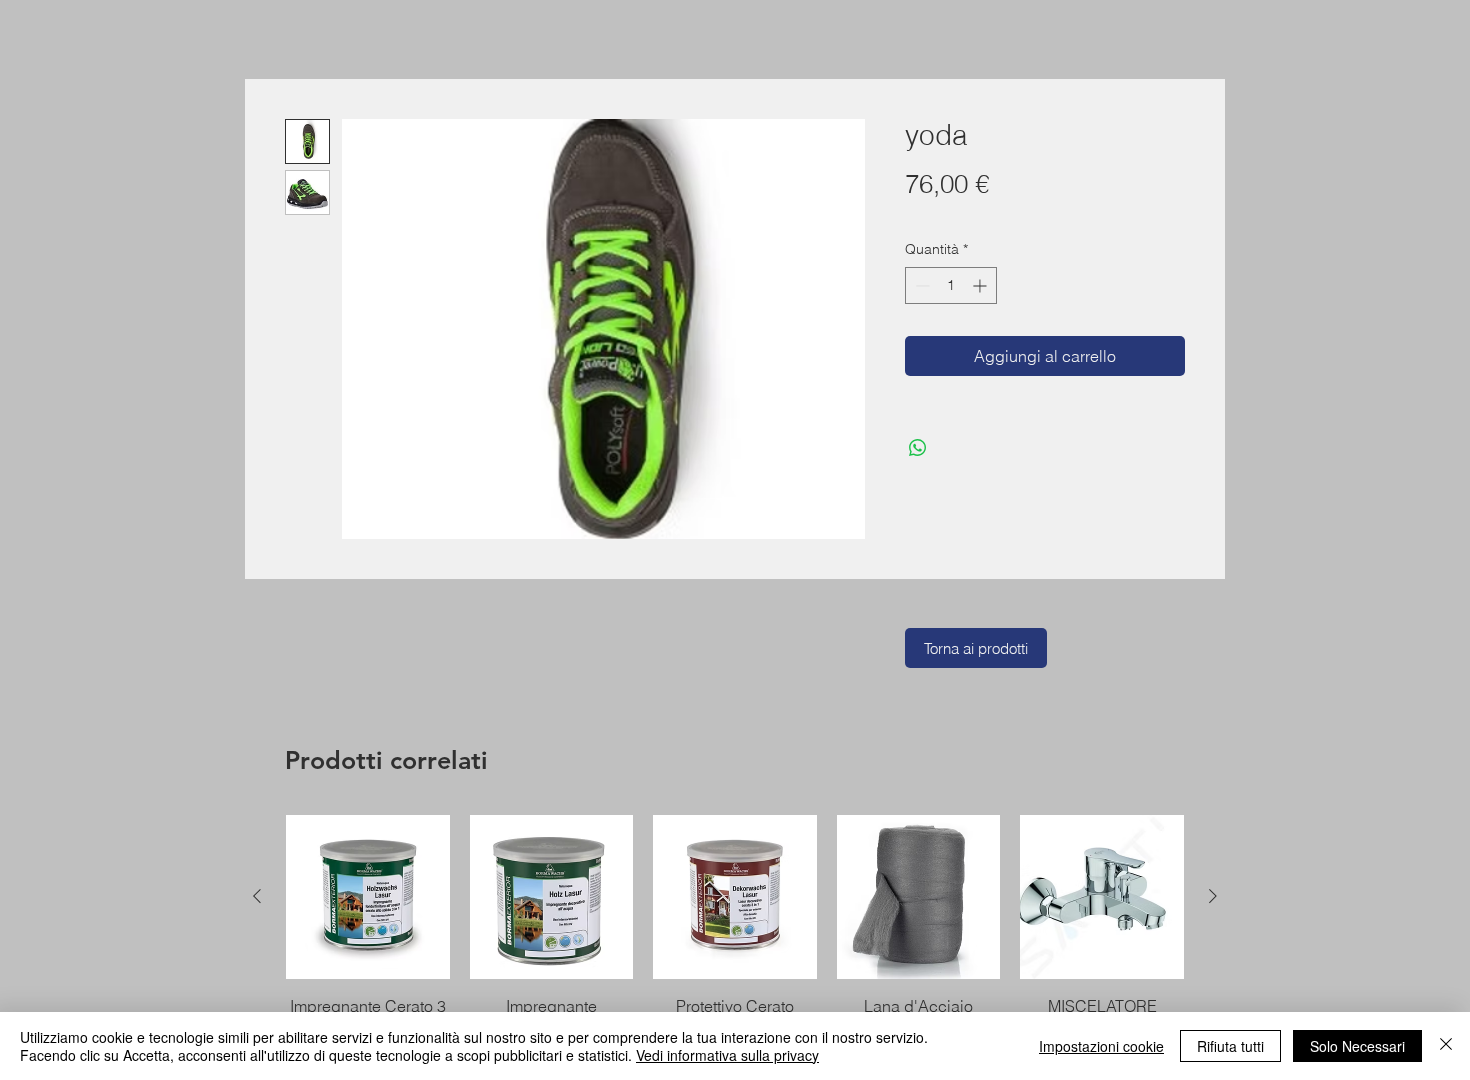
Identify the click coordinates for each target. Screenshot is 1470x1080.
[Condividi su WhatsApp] (918, 448)
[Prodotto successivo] (1213, 896)
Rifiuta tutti (1230, 1046)
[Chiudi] (1446, 1046)
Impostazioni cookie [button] (1101, 1046)
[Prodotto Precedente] (257, 896)
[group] (735, 938)
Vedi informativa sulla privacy (727, 1055)
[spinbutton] (951, 285)
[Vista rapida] (368, 897)
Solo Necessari (1357, 1046)
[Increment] (981, 285)
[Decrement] (920, 285)
